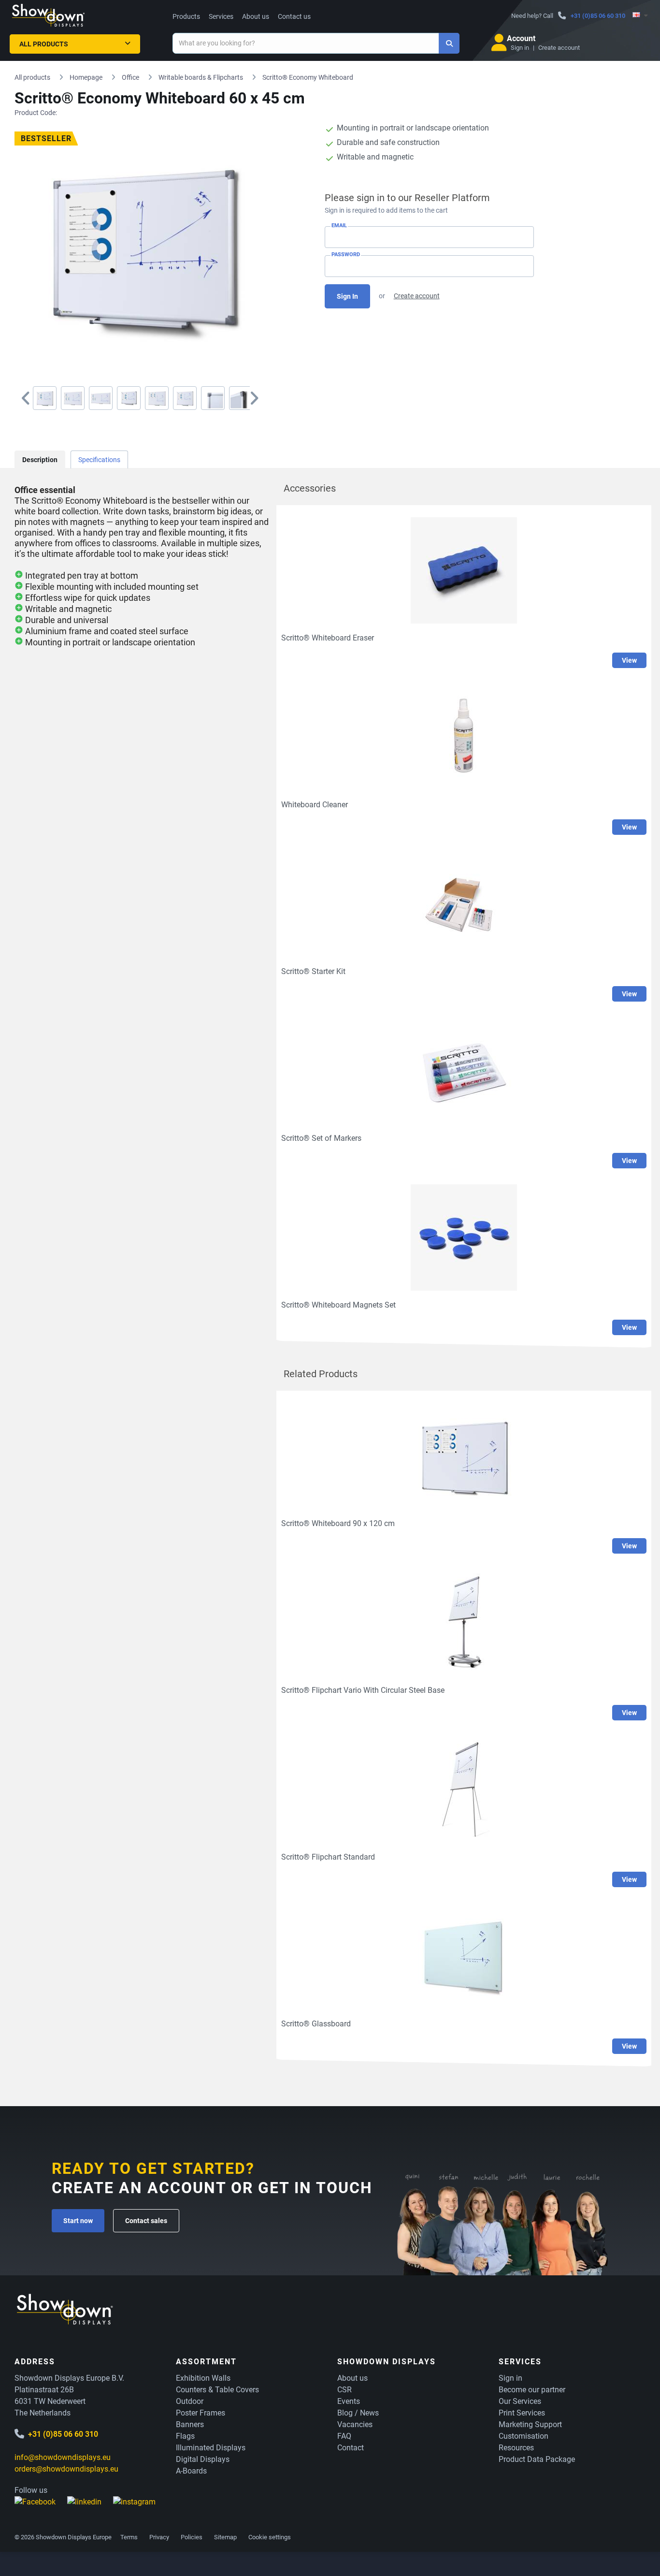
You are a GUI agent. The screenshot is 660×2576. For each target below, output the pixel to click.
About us (256, 16)
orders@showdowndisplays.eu (66, 2469)
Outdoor (190, 2401)
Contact (351, 2448)
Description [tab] (40, 460)
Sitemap (225, 2537)
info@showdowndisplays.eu (63, 2457)
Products (186, 16)
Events (349, 2401)
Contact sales (146, 2221)
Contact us (294, 16)
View (629, 660)
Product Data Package (537, 2459)
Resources (516, 2448)
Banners (190, 2424)
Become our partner (532, 2390)
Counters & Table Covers (217, 2390)
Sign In (347, 296)
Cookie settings (270, 2537)
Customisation (524, 2436)
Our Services (520, 2401)
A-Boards (191, 2471)
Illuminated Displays (211, 2448)
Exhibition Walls (203, 2378)
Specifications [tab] (99, 460)
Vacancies (355, 2424)
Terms (129, 2537)
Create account (559, 48)
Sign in (520, 48)
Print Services (522, 2413)
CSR (344, 2390)
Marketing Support (530, 2424)
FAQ (344, 2436)
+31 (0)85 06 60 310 (598, 16)
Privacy (159, 2537)
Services (221, 16)
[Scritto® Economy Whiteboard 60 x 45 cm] (45, 398)
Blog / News (358, 2413)
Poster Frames (201, 2413)
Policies (192, 2537)
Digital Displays (203, 2459)
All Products (44, 44)
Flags (185, 2436)
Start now (78, 2221)
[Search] (449, 43)
